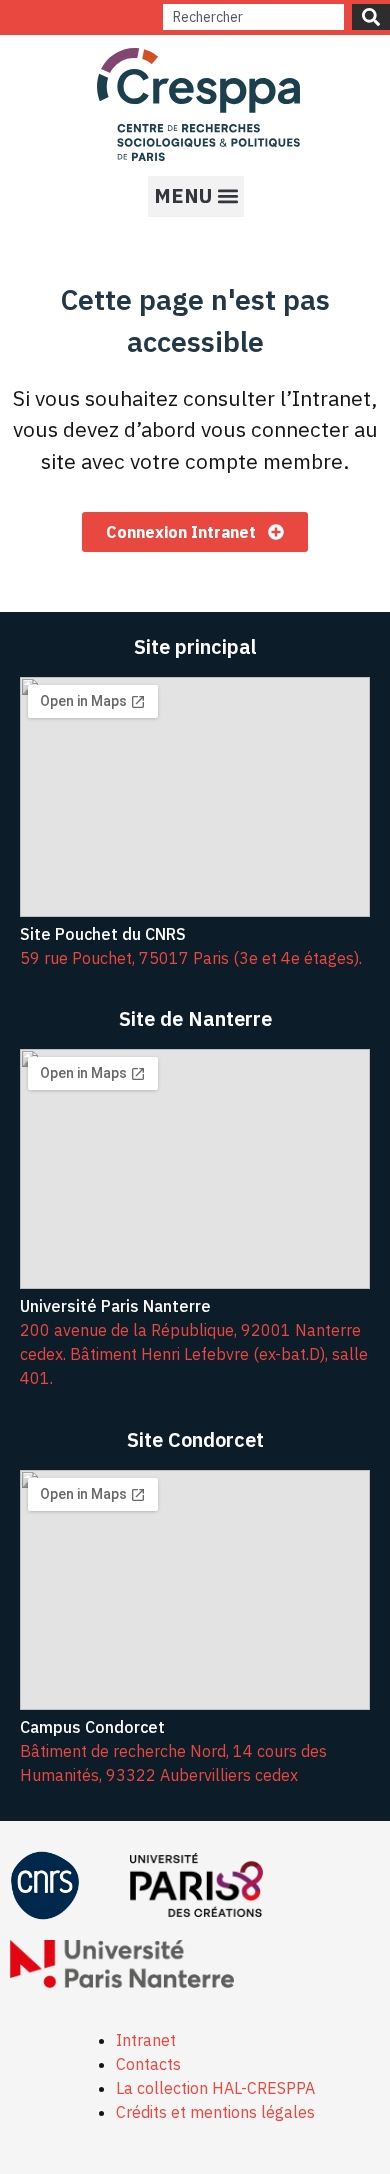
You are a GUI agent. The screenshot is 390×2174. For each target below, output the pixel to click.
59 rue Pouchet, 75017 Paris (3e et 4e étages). (191, 958)
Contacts (148, 2064)
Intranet (146, 2040)
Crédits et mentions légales (215, 2112)
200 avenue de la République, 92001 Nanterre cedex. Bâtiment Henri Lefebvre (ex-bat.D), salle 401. (194, 1354)
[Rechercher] (371, 17)
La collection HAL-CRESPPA (215, 2088)
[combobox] (253, 17)
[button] (196, 196)
